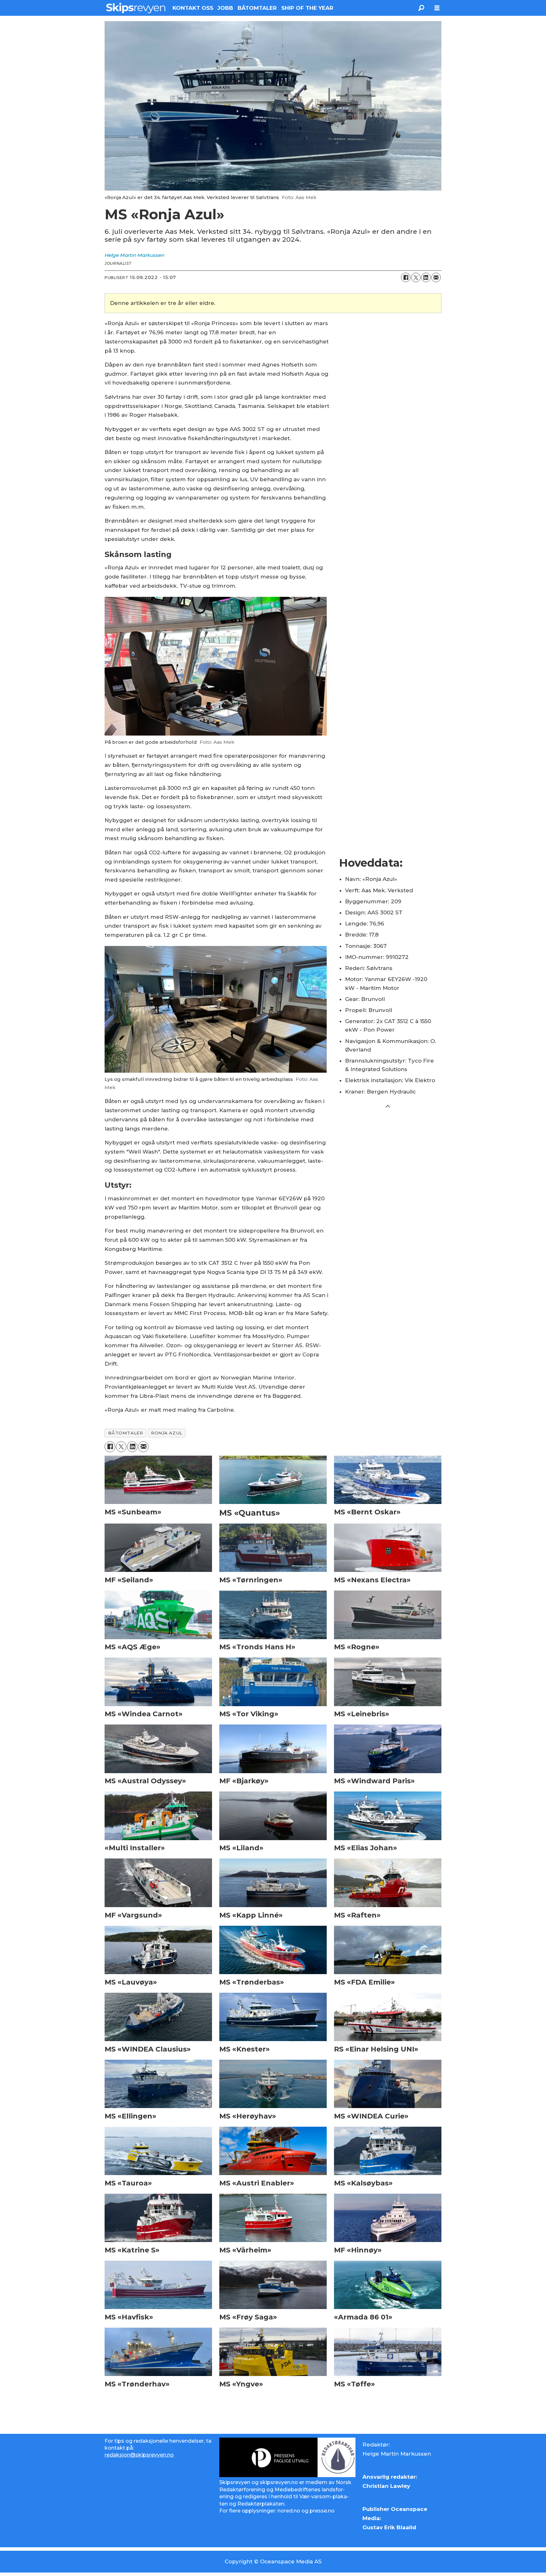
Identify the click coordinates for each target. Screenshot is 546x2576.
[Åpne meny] (437, 8)
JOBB (225, 8)
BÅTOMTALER (257, 8)
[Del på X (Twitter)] (416, 277)
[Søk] (421, 8)
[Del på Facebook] (406, 277)
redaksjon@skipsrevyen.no (139, 2455)
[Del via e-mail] (436, 277)
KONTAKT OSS (193, 8)
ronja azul (167, 1433)
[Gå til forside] (136, 8)
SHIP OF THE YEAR (307, 8)
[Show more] (388, 1106)
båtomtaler (125, 1433)
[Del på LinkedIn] (426, 277)
